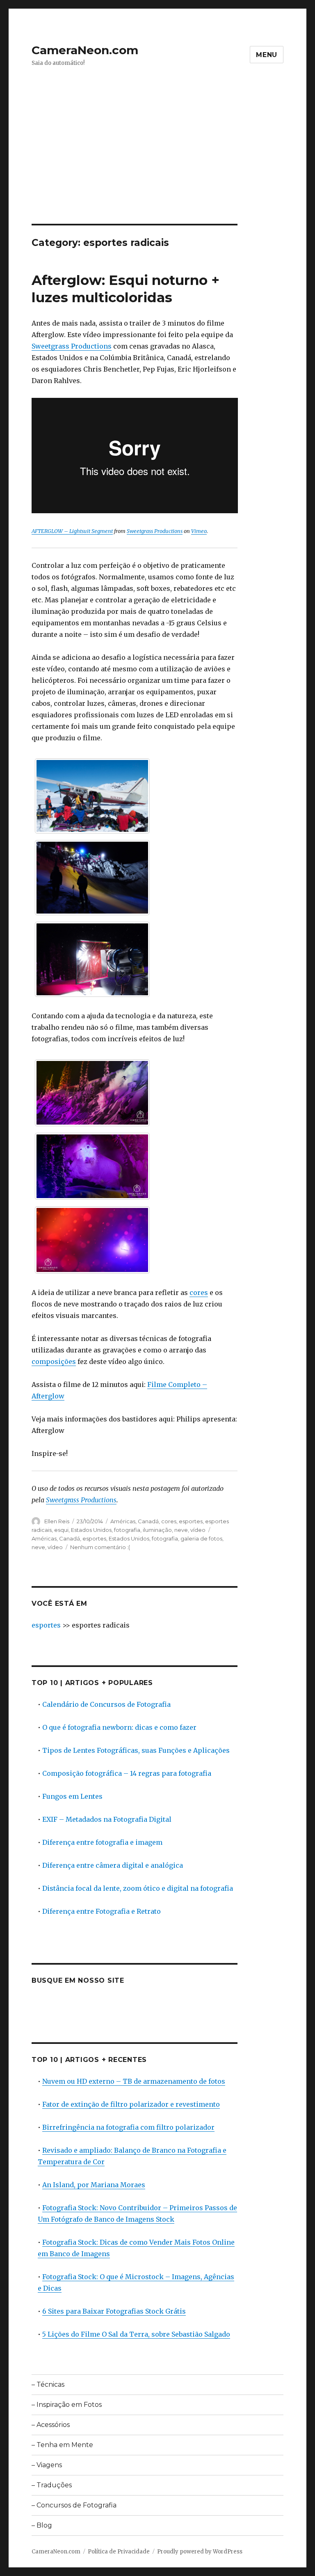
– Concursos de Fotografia (74, 2505)
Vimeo (199, 531)
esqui (61, 1530)
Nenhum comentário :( (100, 1547)
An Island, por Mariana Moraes (94, 2185)
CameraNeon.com (85, 50)
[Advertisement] (159, 163)
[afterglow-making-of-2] (92, 878)
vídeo (198, 1530)
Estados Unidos (91, 1530)
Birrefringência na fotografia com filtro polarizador (128, 2127)
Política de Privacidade (119, 2552)
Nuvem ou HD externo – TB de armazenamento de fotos (134, 2081)
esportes (191, 1521)
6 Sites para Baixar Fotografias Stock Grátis (114, 2311)
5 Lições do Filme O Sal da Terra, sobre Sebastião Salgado (136, 2334)
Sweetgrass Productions (72, 346)
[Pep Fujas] (92, 1093)
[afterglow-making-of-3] (92, 959)
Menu (267, 55)
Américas (123, 1521)
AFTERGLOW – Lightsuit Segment (72, 531)
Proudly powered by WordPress (200, 2552)
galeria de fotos (201, 1538)
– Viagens (47, 2465)
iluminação (157, 1530)
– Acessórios (51, 2425)
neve (181, 1530)
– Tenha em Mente (62, 2445)
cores (199, 1293)
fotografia (127, 1530)
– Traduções (52, 2485)
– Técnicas (48, 2384)
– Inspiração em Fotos (67, 2405)
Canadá (148, 1521)
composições (54, 1361)
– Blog (42, 2525)
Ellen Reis (57, 1521)
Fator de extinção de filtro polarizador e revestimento (131, 2104)
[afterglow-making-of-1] (92, 796)
